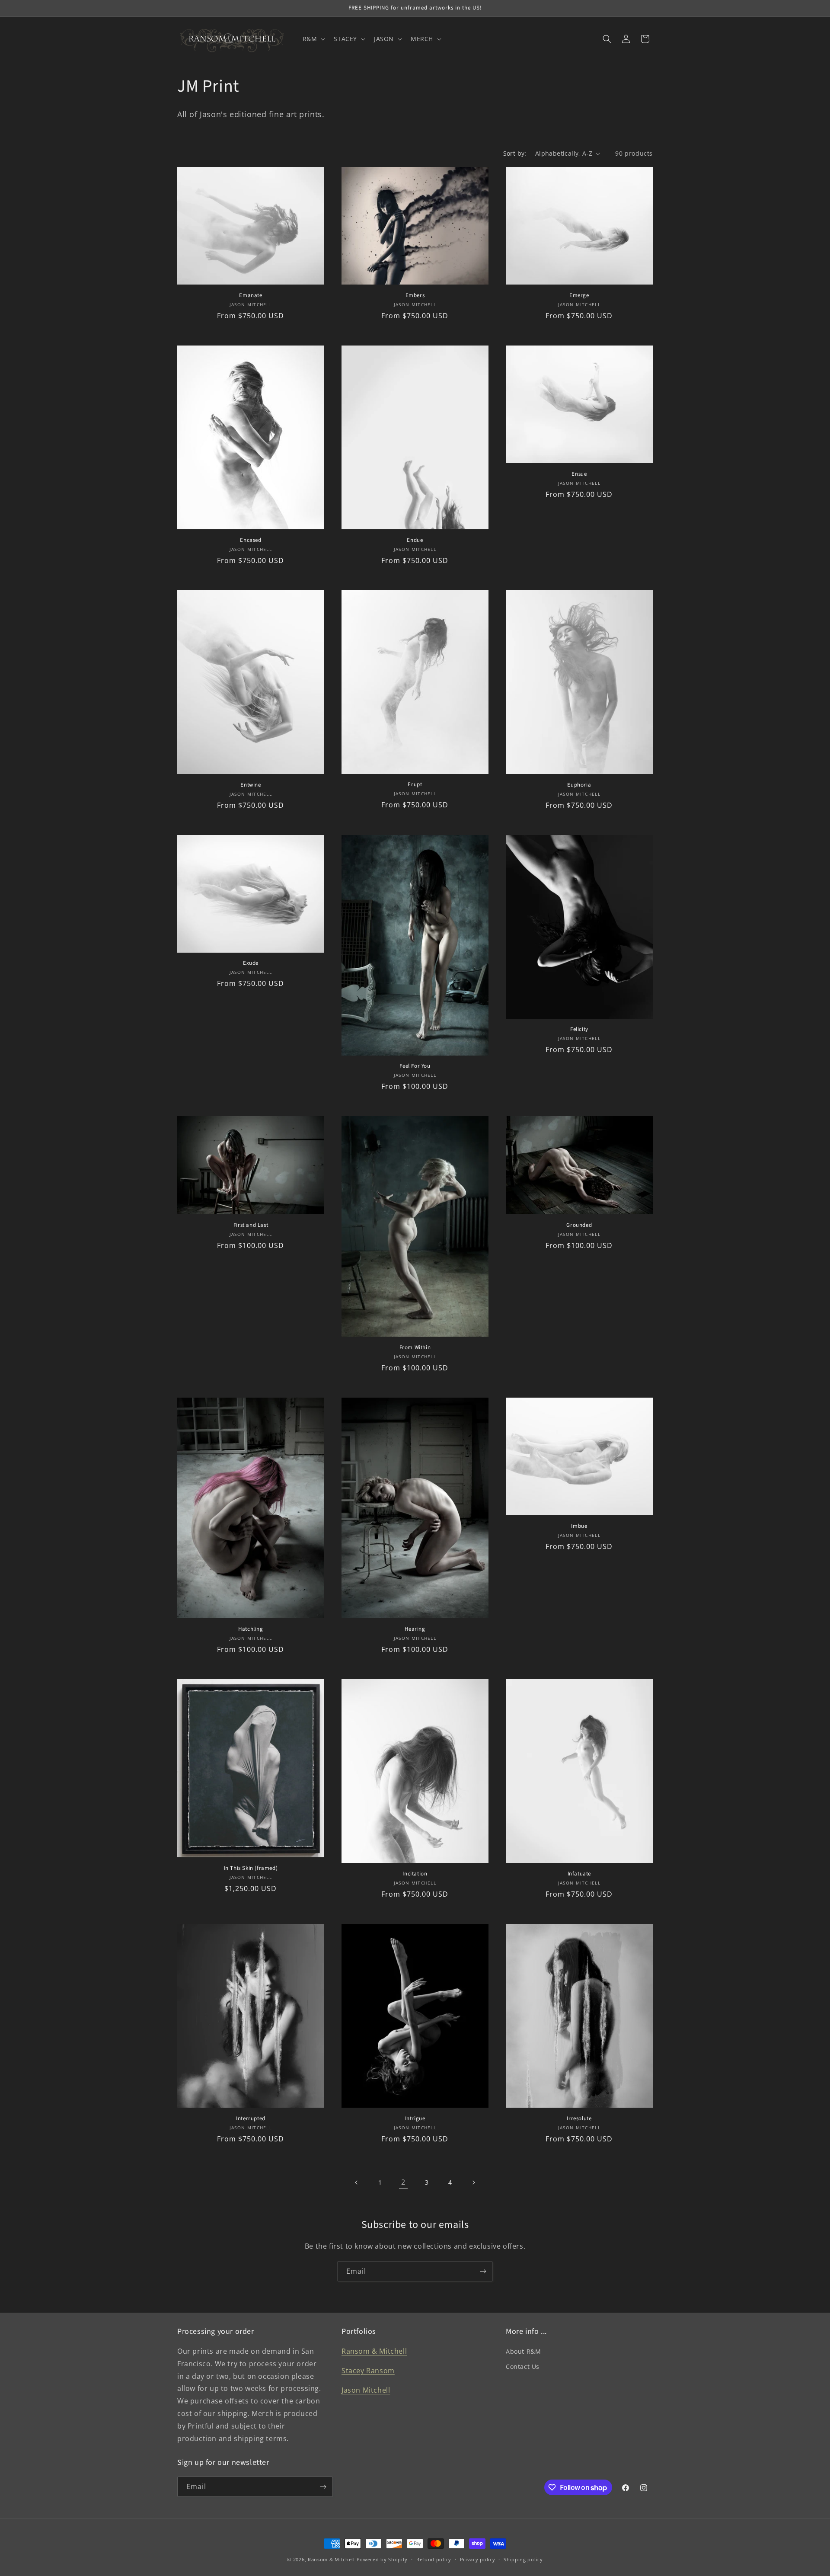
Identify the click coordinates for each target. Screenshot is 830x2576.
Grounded (579, 1225)
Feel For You (415, 1066)
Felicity (579, 1029)
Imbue (579, 1526)
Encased (251, 540)
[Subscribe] (483, 2271)
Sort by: (515, 153)
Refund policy (434, 2559)
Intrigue (415, 2119)
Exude (251, 963)
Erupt (415, 785)
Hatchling (251, 1629)
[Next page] (473, 2182)
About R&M (523, 2351)
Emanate (251, 296)
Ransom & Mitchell (374, 2351)
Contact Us (523, 2366)
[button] (313, 39)
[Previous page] (357, 2182)
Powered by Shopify (382, 2559)
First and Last (251, 1225)
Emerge (579, 296)
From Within (415, 1348)
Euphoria (579, 785)
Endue (415, 540)
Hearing (415, 1629)
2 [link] (403, 2182)
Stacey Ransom (368, 2371)
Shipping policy (523, 2559)
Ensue (579, 474)
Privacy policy (478, 2559)
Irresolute (579, 2119)
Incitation (415, 1874)
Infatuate (579, 1874)
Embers (415, 296)
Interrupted (251, 2119)
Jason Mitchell (366, 2390)
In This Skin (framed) (251, 1868)
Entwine (251, 785)
